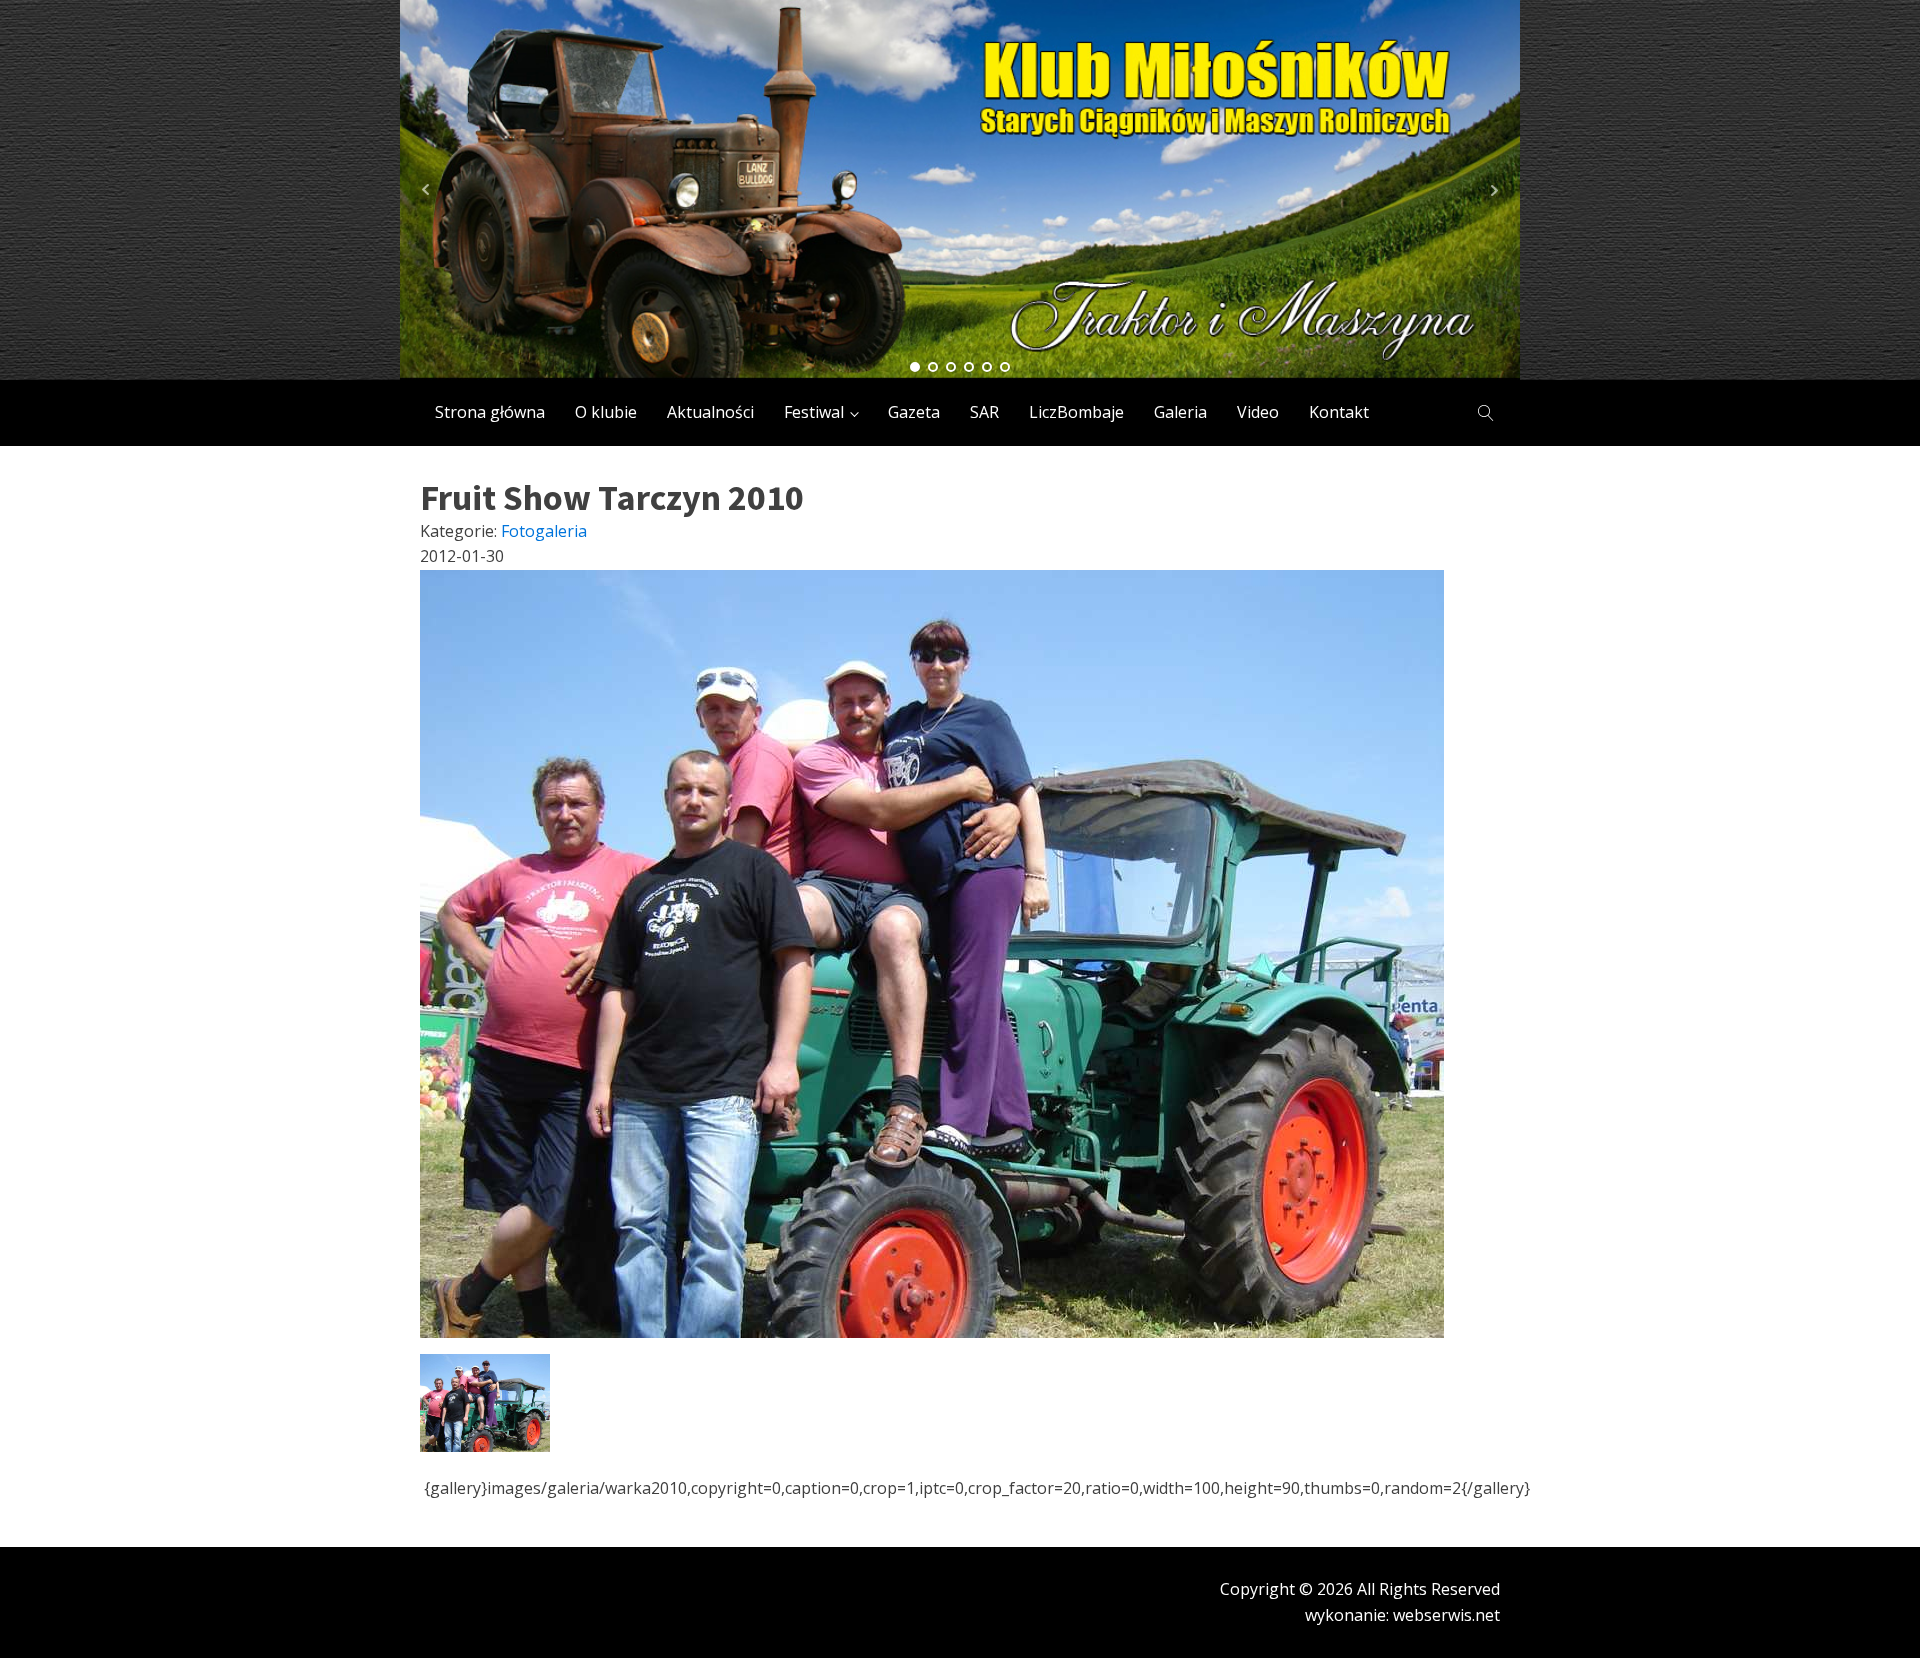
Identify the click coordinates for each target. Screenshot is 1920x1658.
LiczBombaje (1076, 412)
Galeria (1180, 412)
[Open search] (1486, 413)
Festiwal (814, 412)
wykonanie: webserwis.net (1402, 1615)
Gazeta (914, 412)
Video (1258, 412)
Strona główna (490, 412)
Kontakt (1339, 412)
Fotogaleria (544, 531)
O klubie (606, 412)
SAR (984, 412)
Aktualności (710, 412)
